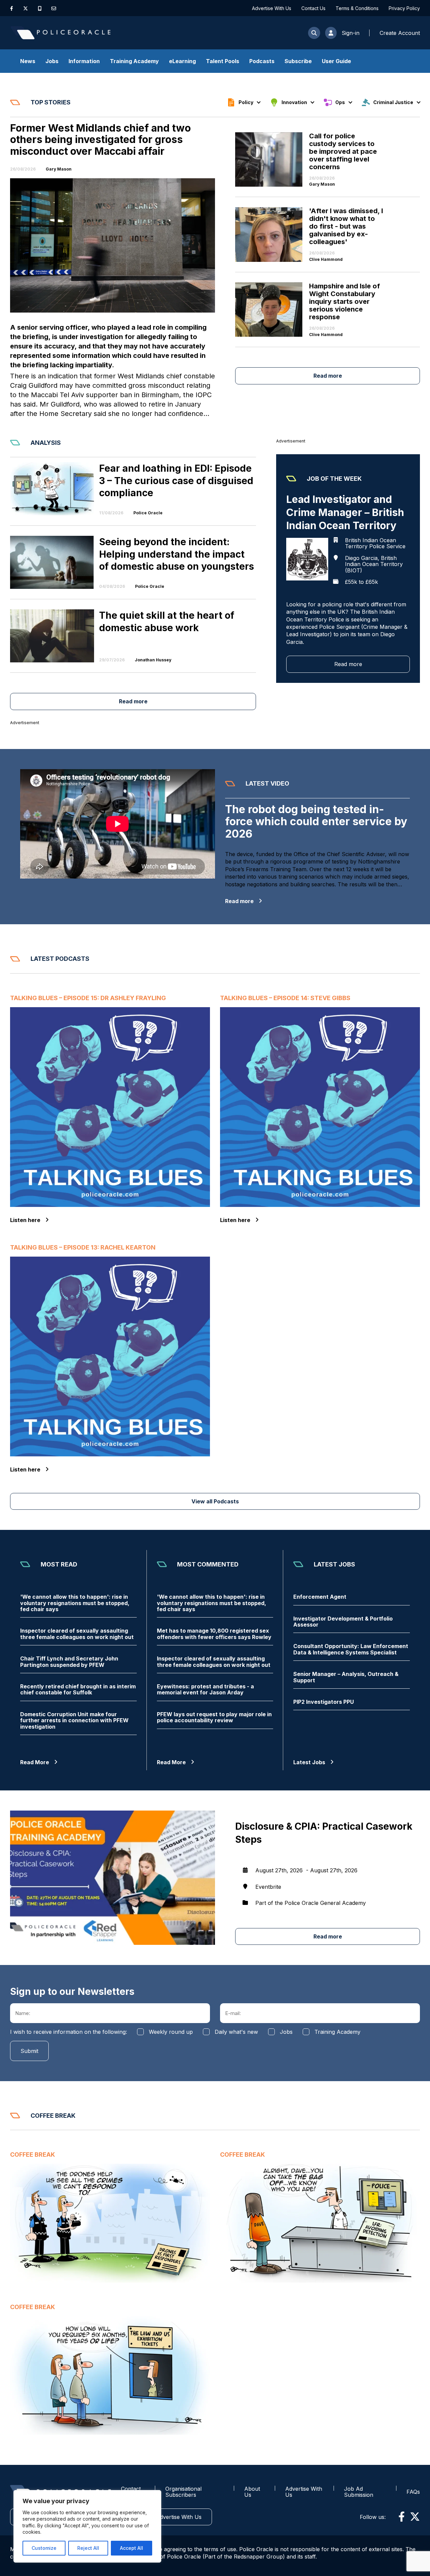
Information (84, 61)
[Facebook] (12, 8)
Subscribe (298, 61)
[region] (87, 2526)
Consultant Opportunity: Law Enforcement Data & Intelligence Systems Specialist (351, 1649)
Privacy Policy (404, 8)
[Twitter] (26, 8)
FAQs (413, 2492)
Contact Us (313, 8)
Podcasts (262, 61)
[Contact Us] (54, 8)
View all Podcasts (215, 1501)
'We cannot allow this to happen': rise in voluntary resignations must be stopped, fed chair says (75, 1603)
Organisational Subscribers (183, 2492)
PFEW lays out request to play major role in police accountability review (214, 1717)
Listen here (25, 1220)
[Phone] (40, 8)
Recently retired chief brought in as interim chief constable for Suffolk (78, 1690)
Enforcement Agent (320, 1597)
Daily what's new (236, 2032)
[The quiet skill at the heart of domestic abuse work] (52, 636)
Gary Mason (59, 169)
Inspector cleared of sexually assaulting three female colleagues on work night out (77, 1634)
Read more (328, 376)
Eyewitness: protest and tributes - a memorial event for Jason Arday (205, 1690)
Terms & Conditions (357, 8)
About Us (252, 2492)
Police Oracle (148, 513)
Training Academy (134, 61)
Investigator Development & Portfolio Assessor (343, 1622)
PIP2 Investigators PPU (324, 1702)
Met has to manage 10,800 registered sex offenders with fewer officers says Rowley (214, 1634)
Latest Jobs (309, 1762)
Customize (44, 2548)
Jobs (52, 61)
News (28, 61)
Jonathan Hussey (153, 660)
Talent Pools (223, 61)
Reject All (88, 2548)
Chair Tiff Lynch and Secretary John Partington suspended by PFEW (69, 1662)
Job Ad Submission (359, 2492)
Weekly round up (171, 2032)
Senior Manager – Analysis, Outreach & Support (346, 1677)
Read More (35, 1762)
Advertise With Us (272, 8)
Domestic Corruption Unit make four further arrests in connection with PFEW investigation (74, 1720)
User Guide (336, 61)
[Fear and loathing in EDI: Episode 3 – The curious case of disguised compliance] (52, 489)
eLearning (182, 61)
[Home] (60, 33)
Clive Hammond (326, 260)
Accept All (132, 2548)
